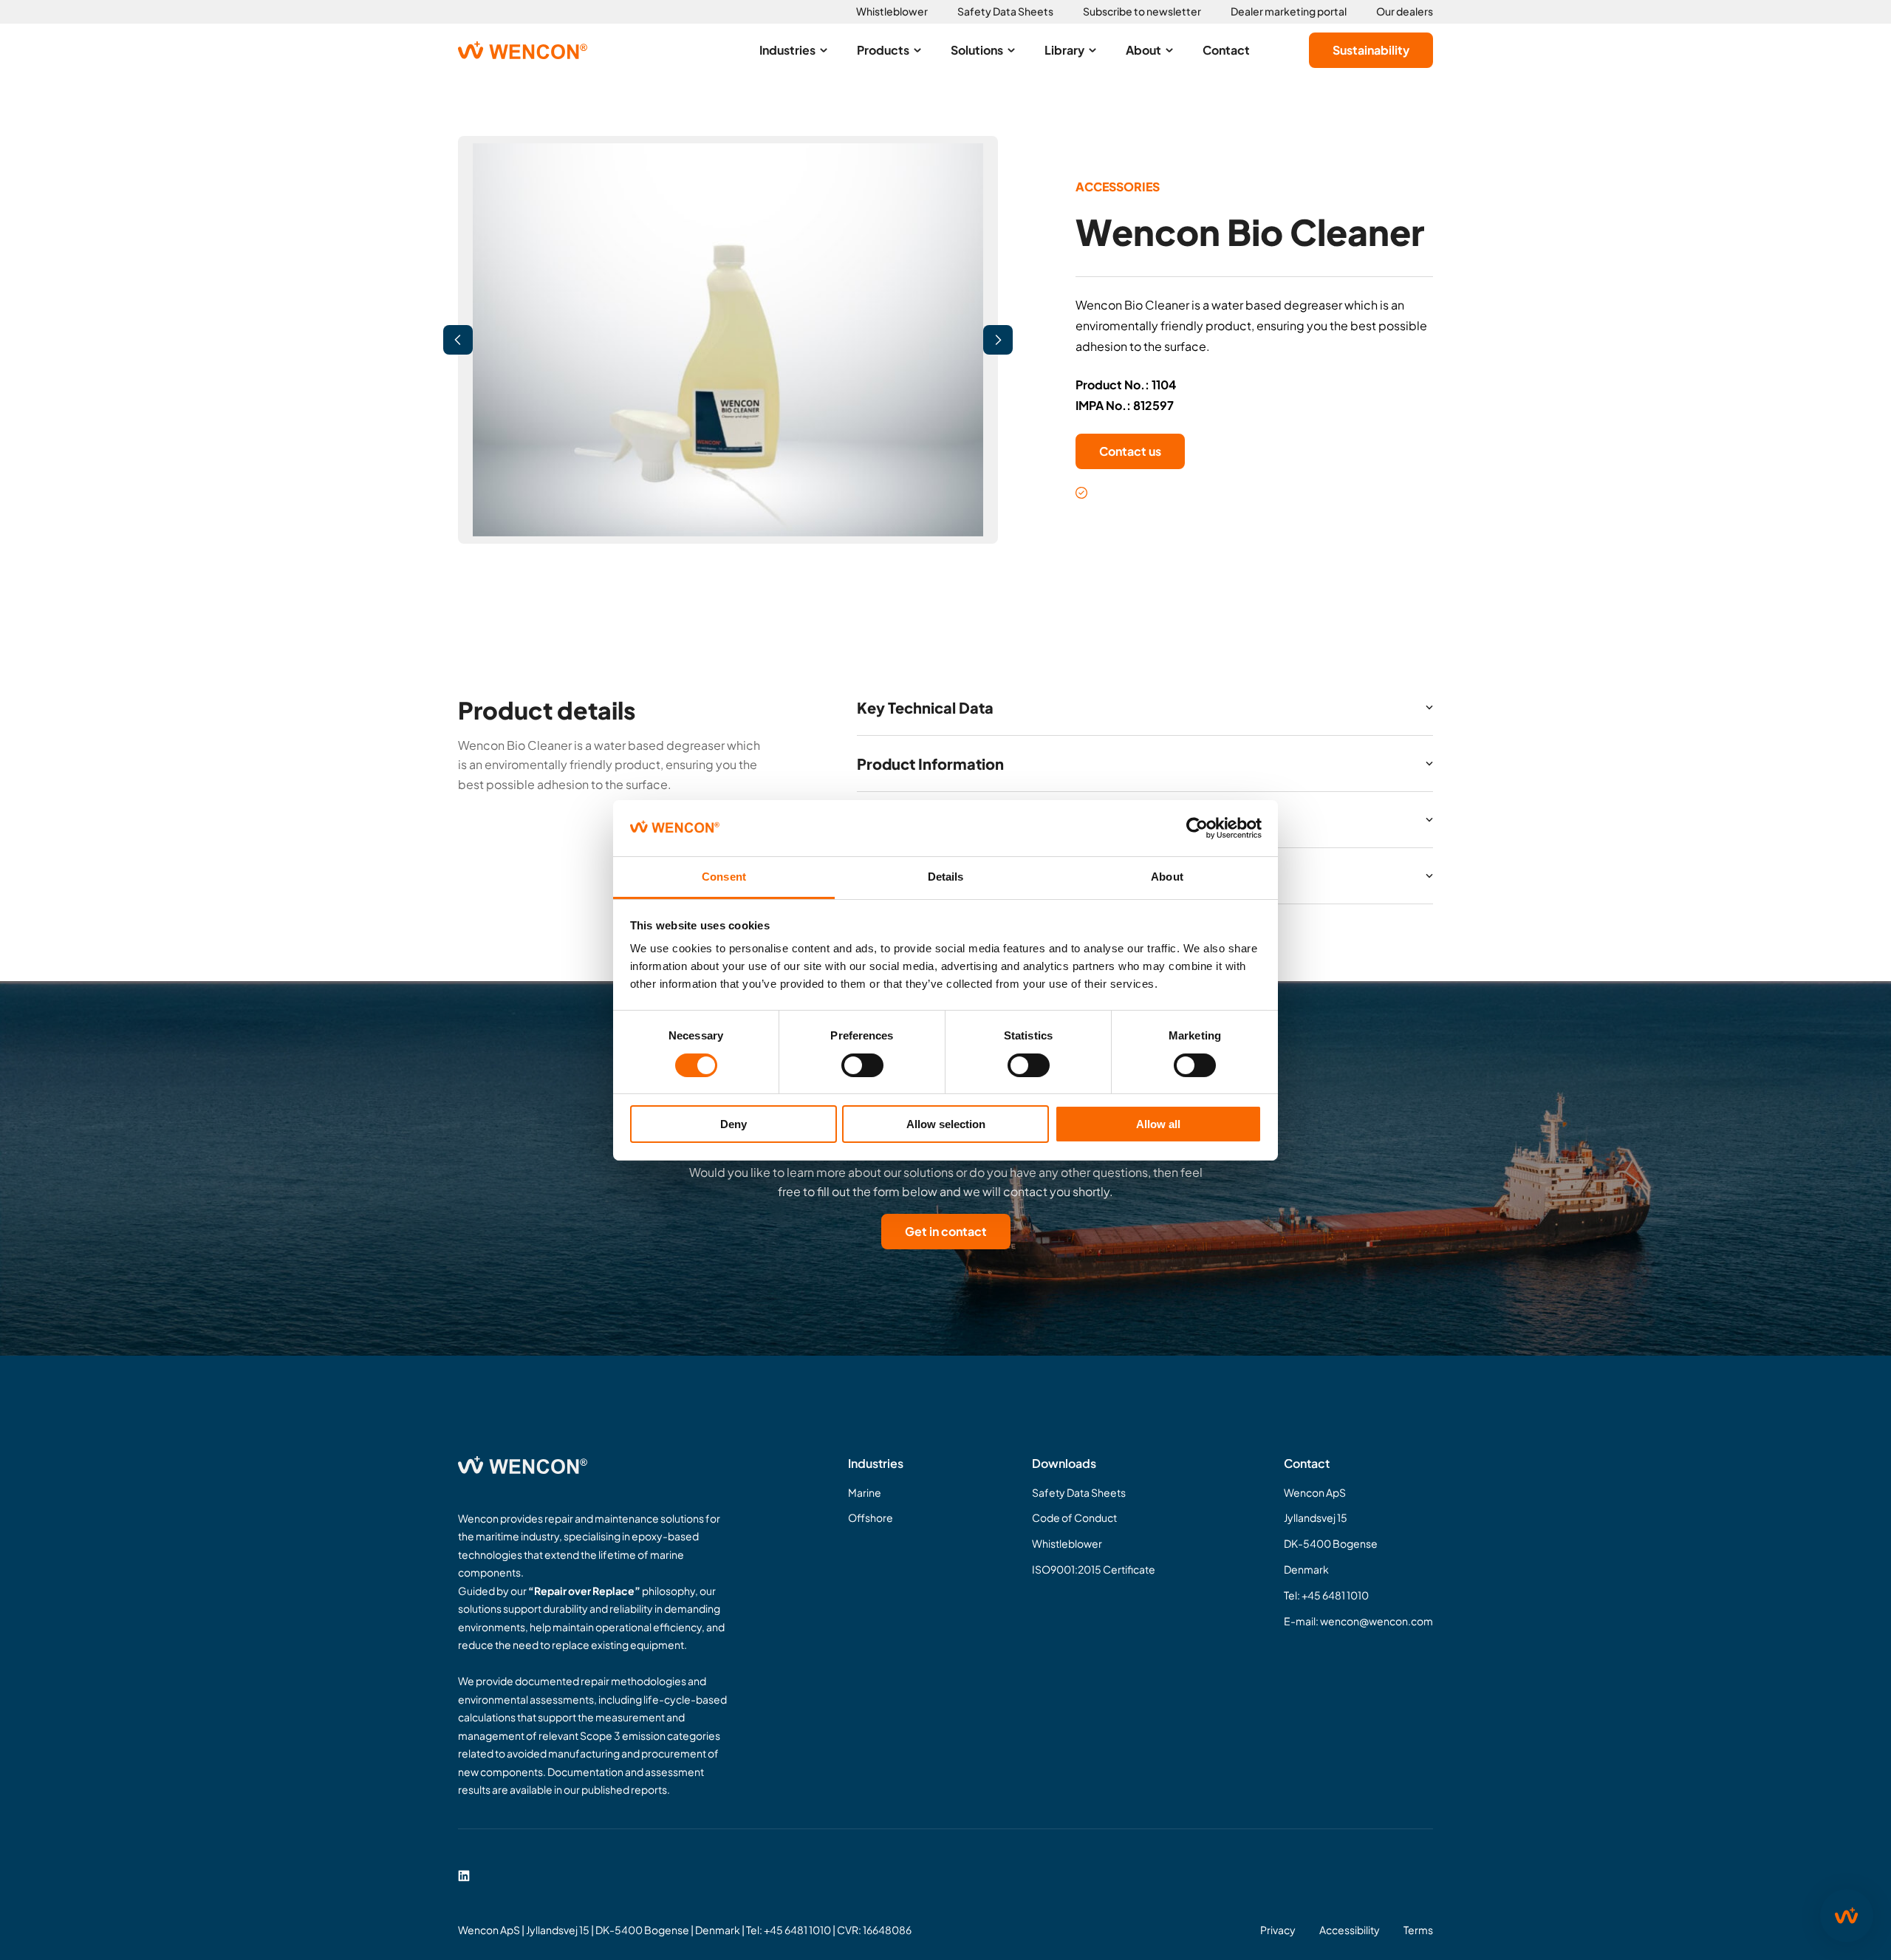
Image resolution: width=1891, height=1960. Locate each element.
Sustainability (1371, 50)
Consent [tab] (724, 877)
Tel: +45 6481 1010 (1326, 1595)
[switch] (862, 1065)
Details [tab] (946, 877)
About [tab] (1167, 877)
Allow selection (946, 1124)
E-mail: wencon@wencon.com (1358, 1621)
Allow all (1158, 1124)
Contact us (1130, 451)
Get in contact (946, 1231)
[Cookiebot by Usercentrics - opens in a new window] (1197, 828)
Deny (734, 1124)
